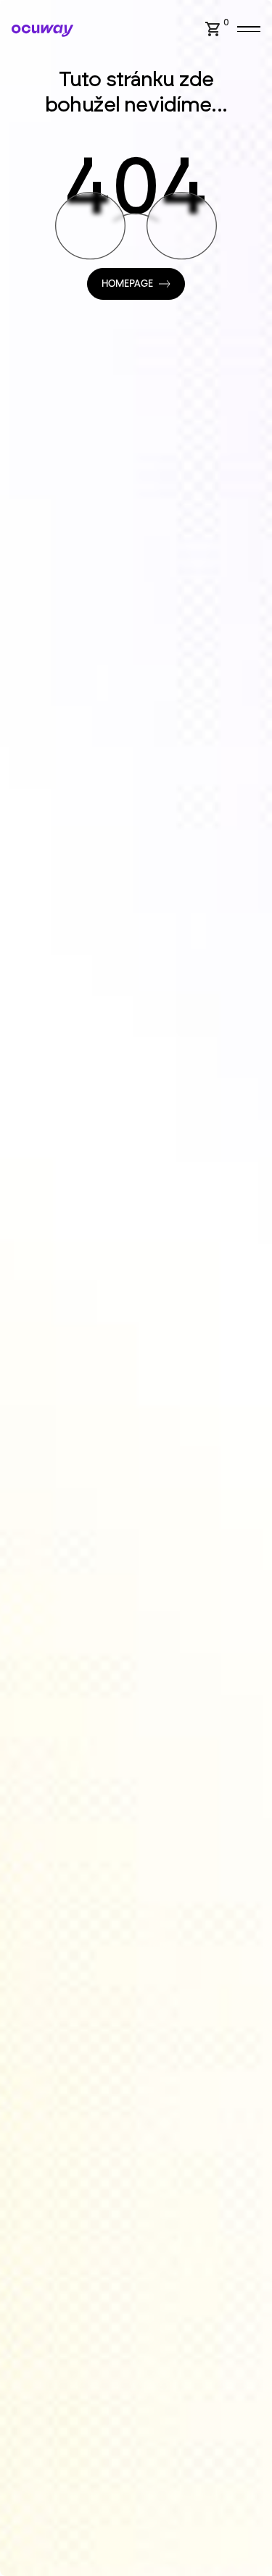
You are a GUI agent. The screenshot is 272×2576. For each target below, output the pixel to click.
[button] (219, 29)
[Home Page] (42, 31)
